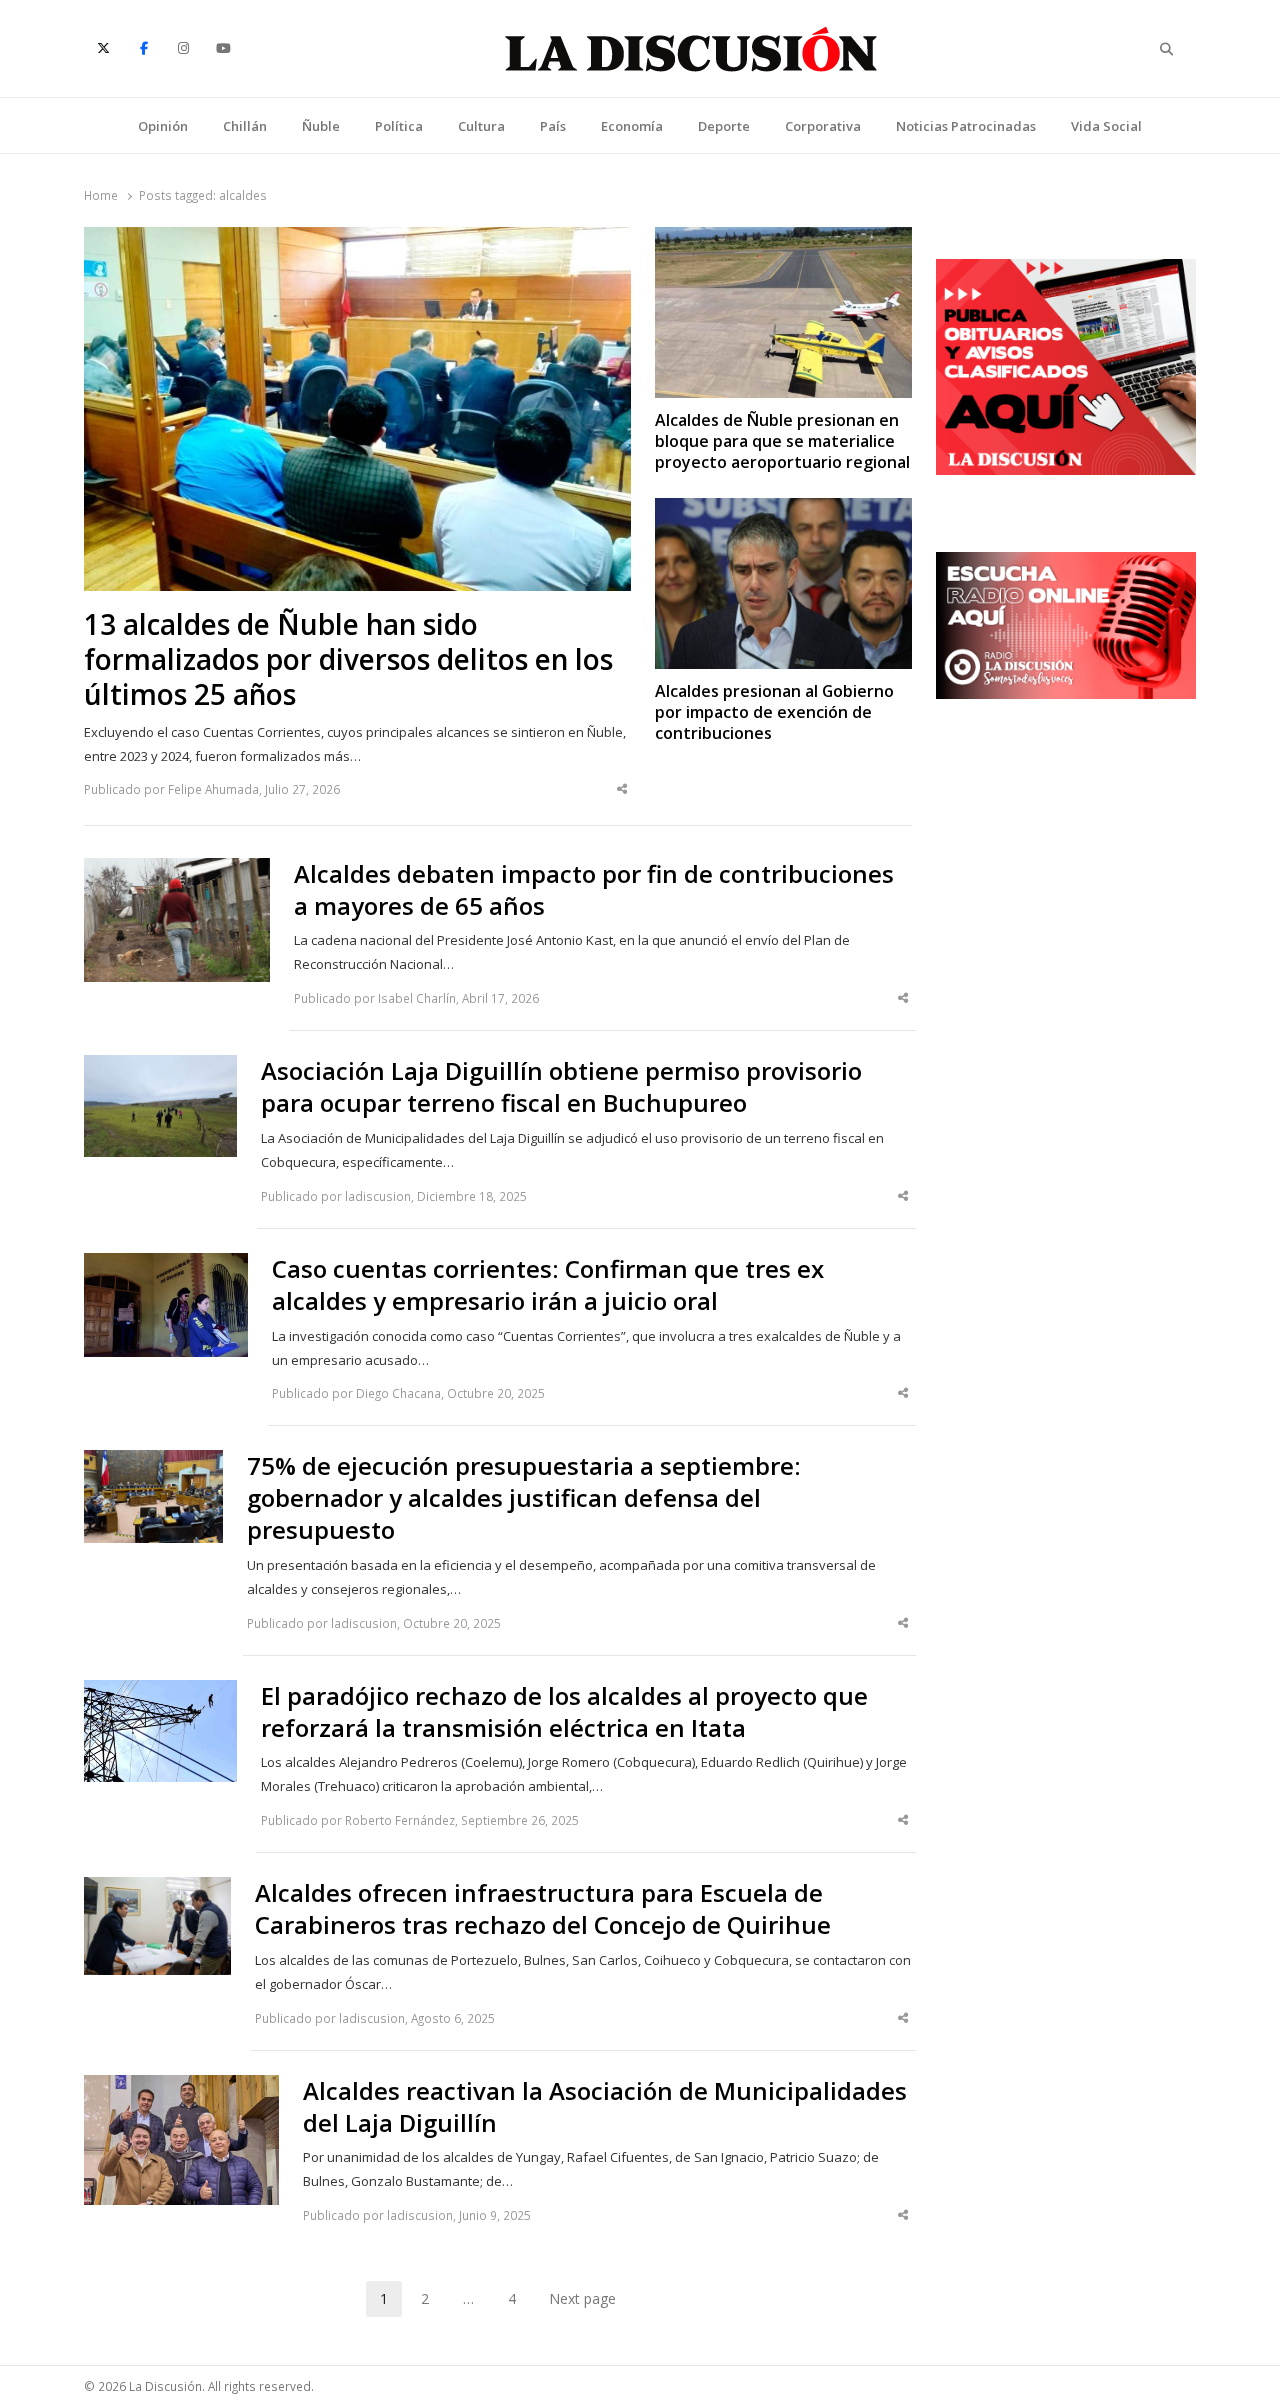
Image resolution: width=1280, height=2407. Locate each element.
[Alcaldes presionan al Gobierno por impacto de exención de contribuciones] (783, 510)
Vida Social (1106, 126)
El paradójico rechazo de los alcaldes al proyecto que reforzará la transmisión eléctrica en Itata (564, 1712)
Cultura (481, 126)
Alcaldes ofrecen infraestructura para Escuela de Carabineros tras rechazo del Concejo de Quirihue (543, 1909)
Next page (582, 2298)
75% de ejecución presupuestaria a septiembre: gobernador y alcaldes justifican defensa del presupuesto (524, 1498)
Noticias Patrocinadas (966, 126)
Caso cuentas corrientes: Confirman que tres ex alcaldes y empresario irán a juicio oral (548, 1285)
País (553, 126)
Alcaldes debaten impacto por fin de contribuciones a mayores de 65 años (594, 890)
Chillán (245, 126)
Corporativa (823, 126)
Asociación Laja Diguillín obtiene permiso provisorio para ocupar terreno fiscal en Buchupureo (561, 1087)
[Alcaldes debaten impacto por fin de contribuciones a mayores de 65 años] (176, 870)
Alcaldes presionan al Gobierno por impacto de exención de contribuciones (774, 713)
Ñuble (321, 126)
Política (399, 126)
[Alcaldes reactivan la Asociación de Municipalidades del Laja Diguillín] (181, 2087)
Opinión (163, 126)
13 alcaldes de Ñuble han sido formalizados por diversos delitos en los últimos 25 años (348, 659)
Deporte (724, 126)
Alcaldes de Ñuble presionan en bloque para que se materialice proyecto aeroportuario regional (782, 442)
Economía (632, 126)
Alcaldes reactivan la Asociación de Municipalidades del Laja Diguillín (605, 2107)
